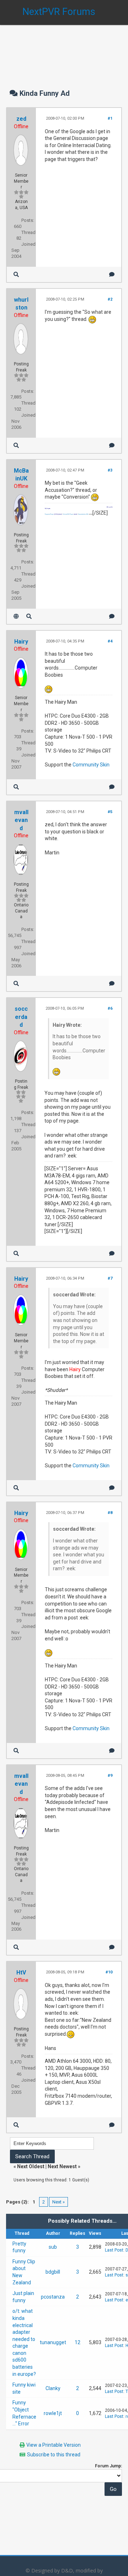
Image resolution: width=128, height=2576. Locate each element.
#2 (110, 299)
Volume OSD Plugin (68, 514)
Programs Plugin (49, 514)
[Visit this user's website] (16, 616)
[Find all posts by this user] (16, 274)
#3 (110, 470)
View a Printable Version (54, 2445)
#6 (110, 1008)
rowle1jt (53, 2413)
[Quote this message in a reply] (112, 274)
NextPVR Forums (59, 12)
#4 (110, 641)
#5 (110, 812)
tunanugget (53, 2342)
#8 (110, 1513)
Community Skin (91, 765)
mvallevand (21, 820)
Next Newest (62, 2166)
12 (78, 2342)
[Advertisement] (64, 50)
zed (21, 119)
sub (53, 2247)
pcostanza (53, 2297)
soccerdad (21, 1017)
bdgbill (53, 2272)
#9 (110, 1776)
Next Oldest (31, 2166)
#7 (110, 1278)
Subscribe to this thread (54, 2455)
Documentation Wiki (83, 514)
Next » (58, 2202)
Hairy (21, 642)
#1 (110, 118)
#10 (109, 1972)
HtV (21, 1973)
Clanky (53, 2388)
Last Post (114, 2250)
